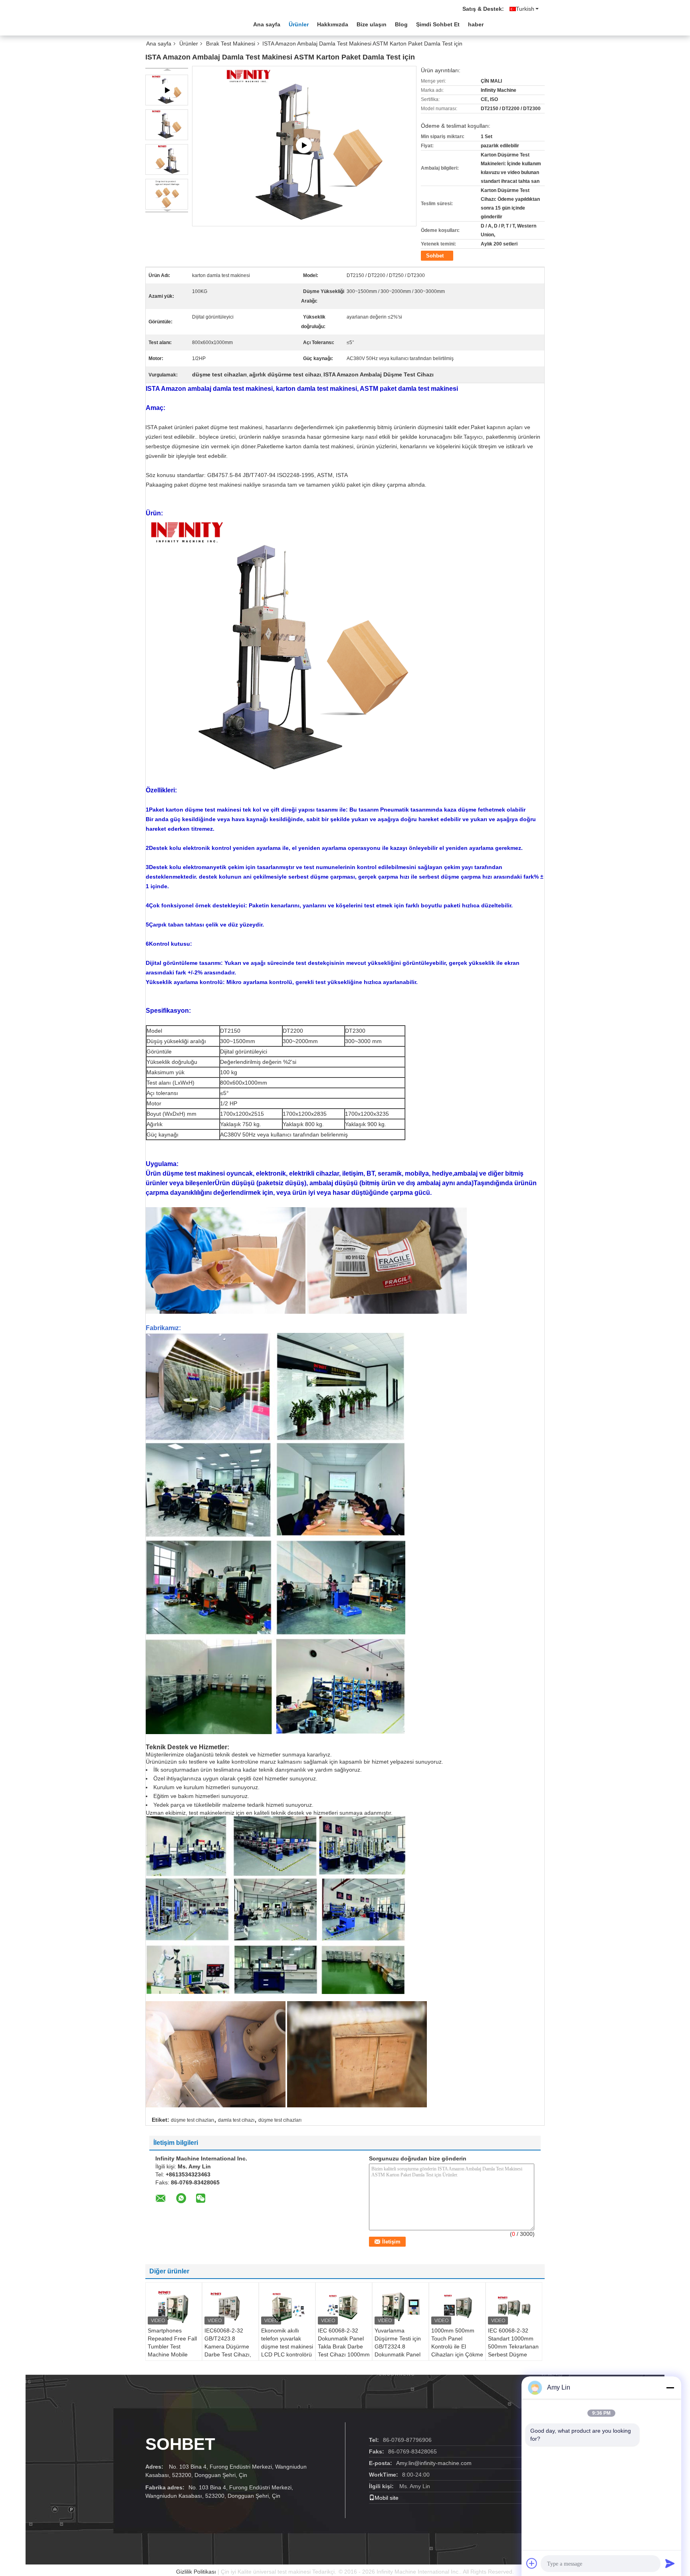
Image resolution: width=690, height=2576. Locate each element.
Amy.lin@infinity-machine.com (434, 2463)
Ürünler (299, 24)
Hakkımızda (333, 24)
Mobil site (387, 2498)
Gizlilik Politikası (196, 2572)
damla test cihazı (236, 2120)
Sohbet (435, 256)
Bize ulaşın (372, 24)
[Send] (670, 2563)
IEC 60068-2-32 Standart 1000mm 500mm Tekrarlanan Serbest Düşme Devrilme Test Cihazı (514, 2346)
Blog (401, 24)
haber (476, 24)
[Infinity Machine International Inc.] (189, 24)
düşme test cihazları (192, 2120)
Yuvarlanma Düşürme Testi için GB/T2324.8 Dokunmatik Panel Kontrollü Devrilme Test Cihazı (398, 2350)
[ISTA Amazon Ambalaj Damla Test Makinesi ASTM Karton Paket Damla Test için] (167, 125)
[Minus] (670, 2388)
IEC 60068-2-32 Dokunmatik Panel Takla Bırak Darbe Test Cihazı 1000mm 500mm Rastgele (344, 2346)
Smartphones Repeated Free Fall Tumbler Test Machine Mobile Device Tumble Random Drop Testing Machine (172, 2354)
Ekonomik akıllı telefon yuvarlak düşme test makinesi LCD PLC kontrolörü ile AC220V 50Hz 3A (287, 2346)
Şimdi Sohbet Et (438, 24)
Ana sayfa (267, 24)
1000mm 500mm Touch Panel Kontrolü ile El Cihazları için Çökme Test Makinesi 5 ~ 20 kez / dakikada (457, 2350)
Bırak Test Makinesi (231, 44)
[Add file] (532, 2563)
